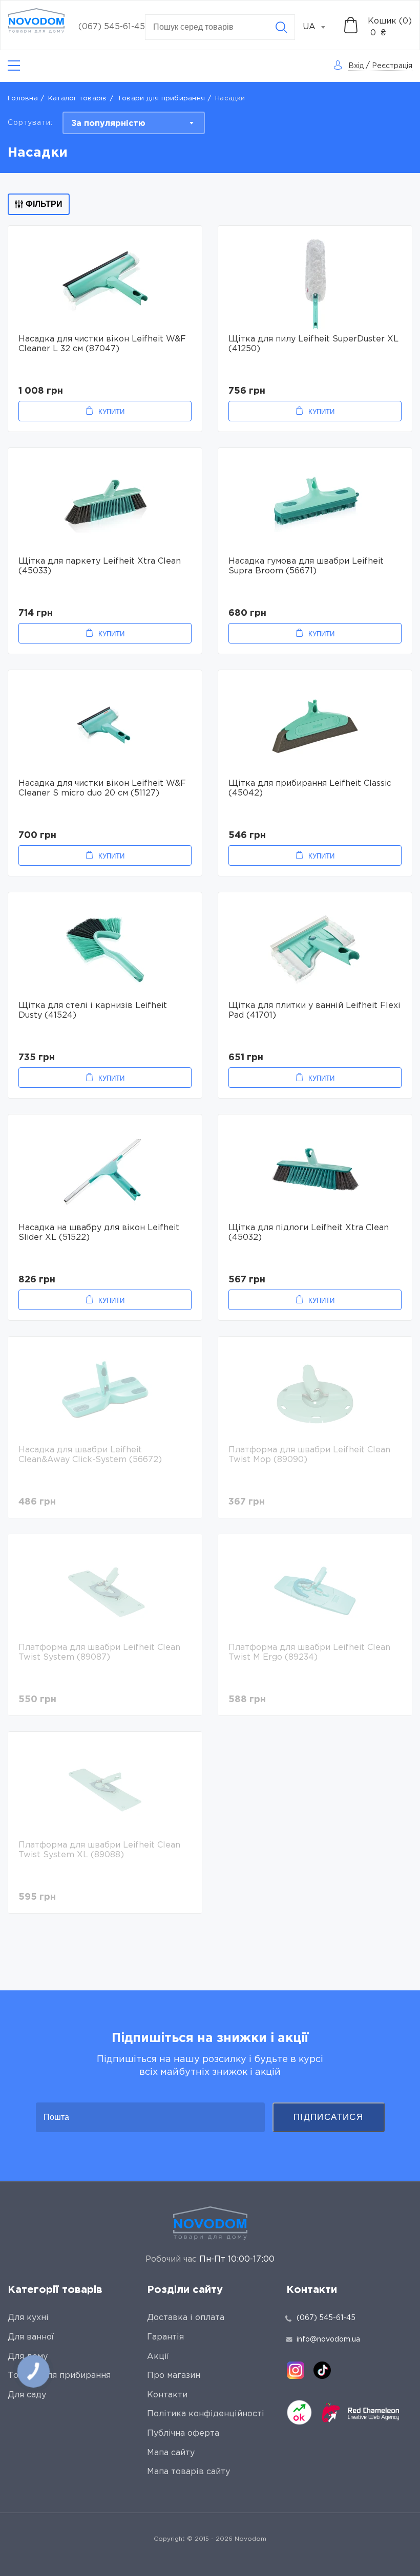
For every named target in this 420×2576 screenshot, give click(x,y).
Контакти (167, 2395)
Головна (23, 99)
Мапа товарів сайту (188, 2472)
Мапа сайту (171, 2453)
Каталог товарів (78, 99)
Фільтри (44, 204)
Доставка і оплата (186, 2318)
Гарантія (165, 2337)
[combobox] (320, 27)
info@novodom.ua (328, 2339)
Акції (158, 2357)
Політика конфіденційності (206, 2414)
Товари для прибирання (161, 99)
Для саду (27, 2395)
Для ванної (31, 2337)
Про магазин (174, 2376)
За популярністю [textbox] (108, 124)
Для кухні (28, 2318)
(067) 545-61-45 (112, 27)
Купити (111, 412)
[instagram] (296, 2370)
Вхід (356, 66)
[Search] (281, 27)
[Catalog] (14, 66)
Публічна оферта (183, 2433)
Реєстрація (392, 66)
